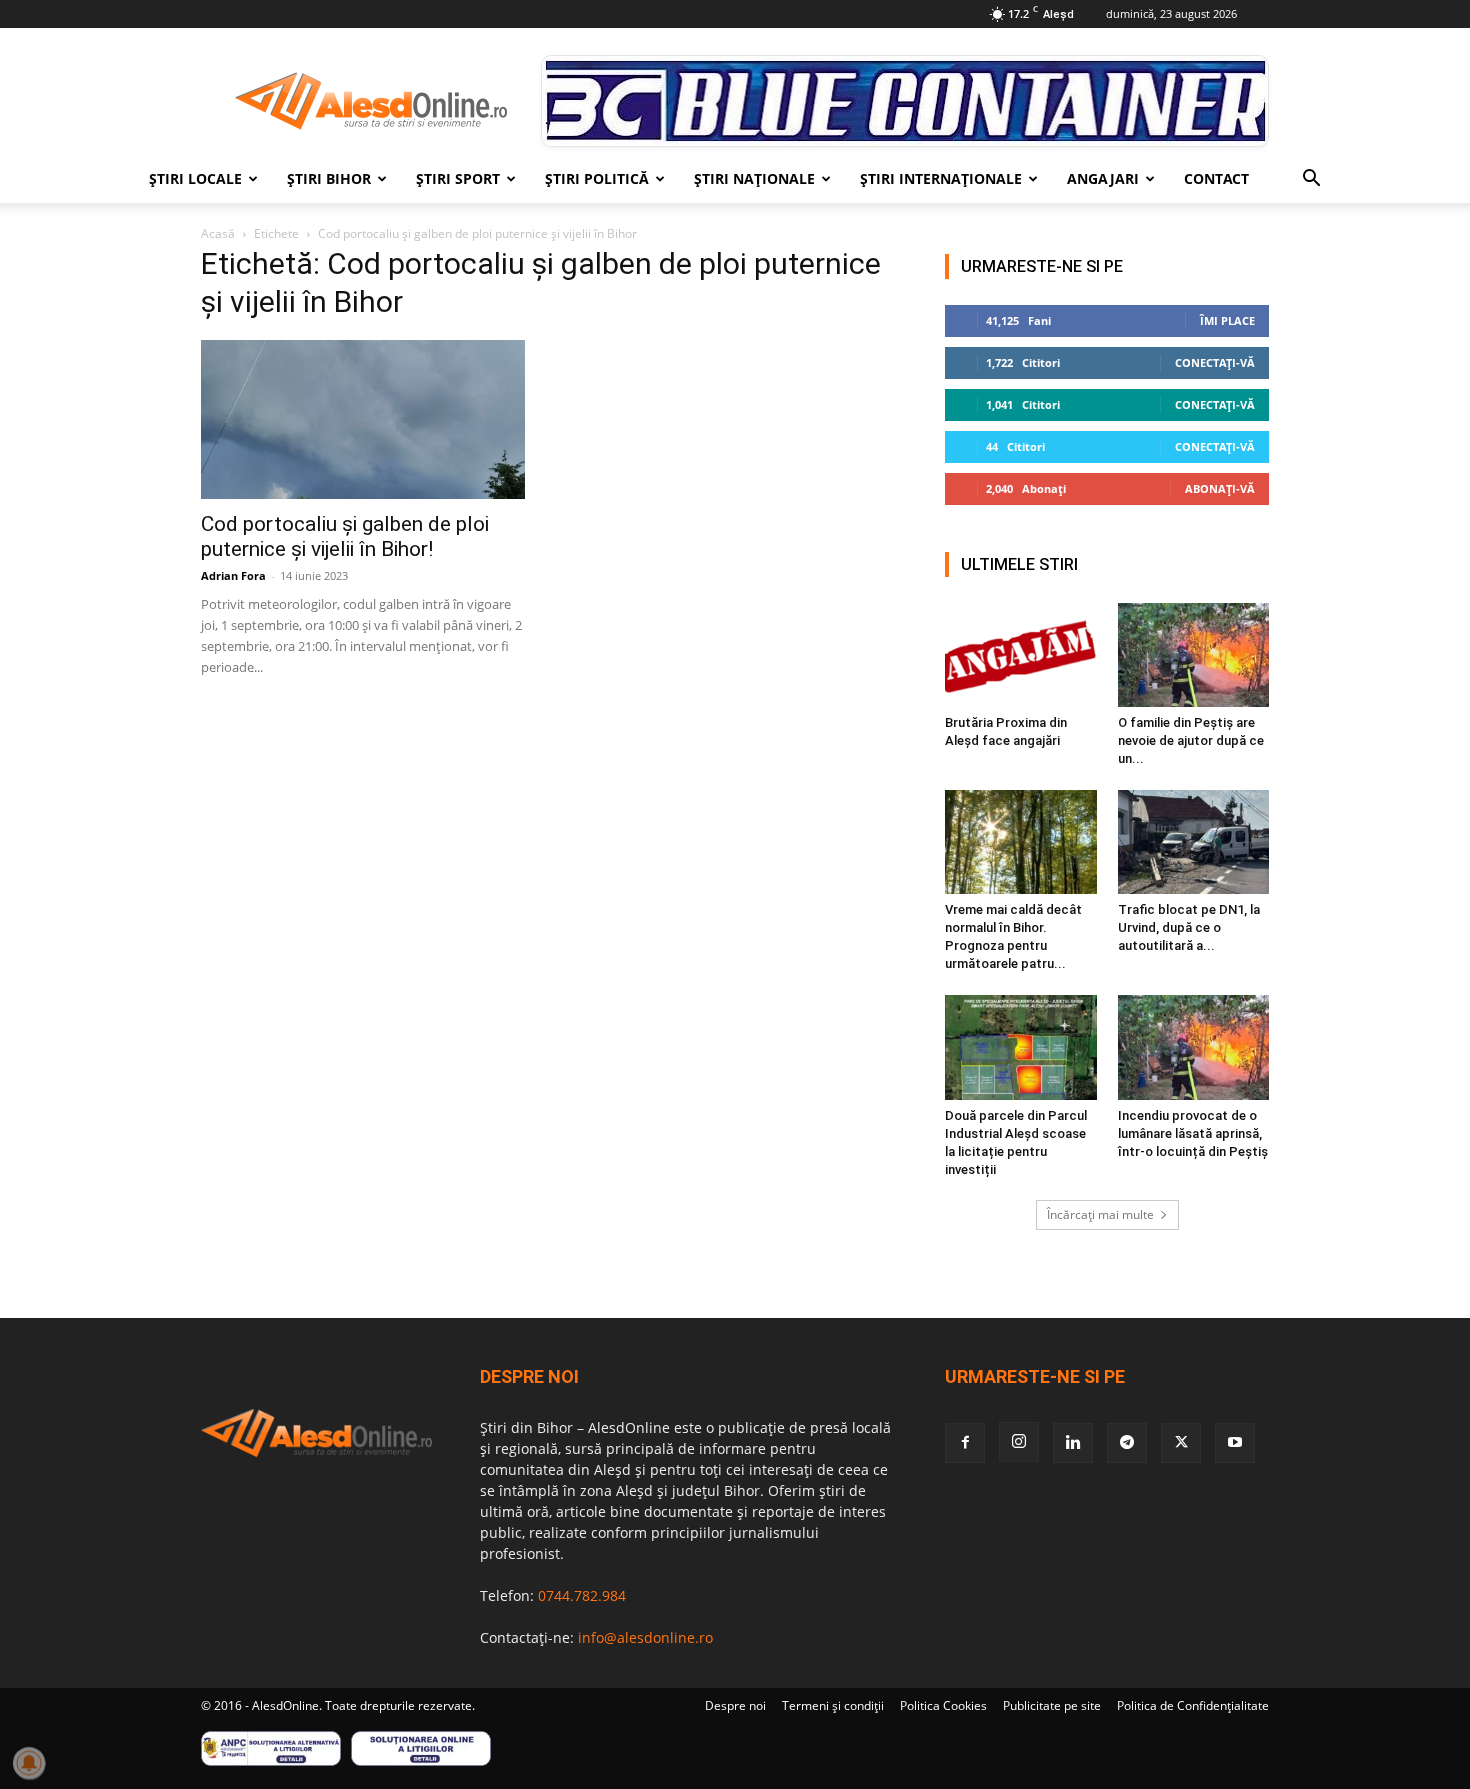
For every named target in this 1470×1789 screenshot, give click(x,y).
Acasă (218, 233)
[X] (1181, 1443)
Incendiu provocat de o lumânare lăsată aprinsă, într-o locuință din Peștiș (1193, 1133)
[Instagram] (1019, 1442)
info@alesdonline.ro (645, 1637)
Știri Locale (195, 178)
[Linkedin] (1073, 1443)
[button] (1311, 180)
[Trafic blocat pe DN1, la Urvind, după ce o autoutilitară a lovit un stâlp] (1194, 842)
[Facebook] (965, 1443)
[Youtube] (1235, 1443)
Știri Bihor (329, 178)
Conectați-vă (1215, 362)
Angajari (1103, 178)
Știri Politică (597, 178)
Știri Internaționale (941, 178)
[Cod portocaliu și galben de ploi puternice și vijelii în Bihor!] (363, 419)
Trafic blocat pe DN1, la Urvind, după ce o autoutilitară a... (1189, 927)
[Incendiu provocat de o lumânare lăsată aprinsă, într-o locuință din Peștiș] (1194, 1047)
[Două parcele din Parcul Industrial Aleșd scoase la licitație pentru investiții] (1021, 1047)
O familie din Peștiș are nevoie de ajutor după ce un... (1191, 740)
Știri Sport (458, 178)
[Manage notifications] (29, 1763)
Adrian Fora (233, 575)
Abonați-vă (1220, 488)
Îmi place (1227, 320)
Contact (1216, 178)
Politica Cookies (943, 1705)
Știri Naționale (754, 178)
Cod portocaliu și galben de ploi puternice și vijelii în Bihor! (345, 536)
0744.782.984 (582, 1595)
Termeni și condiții (833, 1705)
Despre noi (735, 1705)
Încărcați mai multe (1100, 1214)
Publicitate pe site (1052, 1705)
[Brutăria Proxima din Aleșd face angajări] (1021, 655)
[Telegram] (1127, 1443)
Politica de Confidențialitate (1193, 1705)
